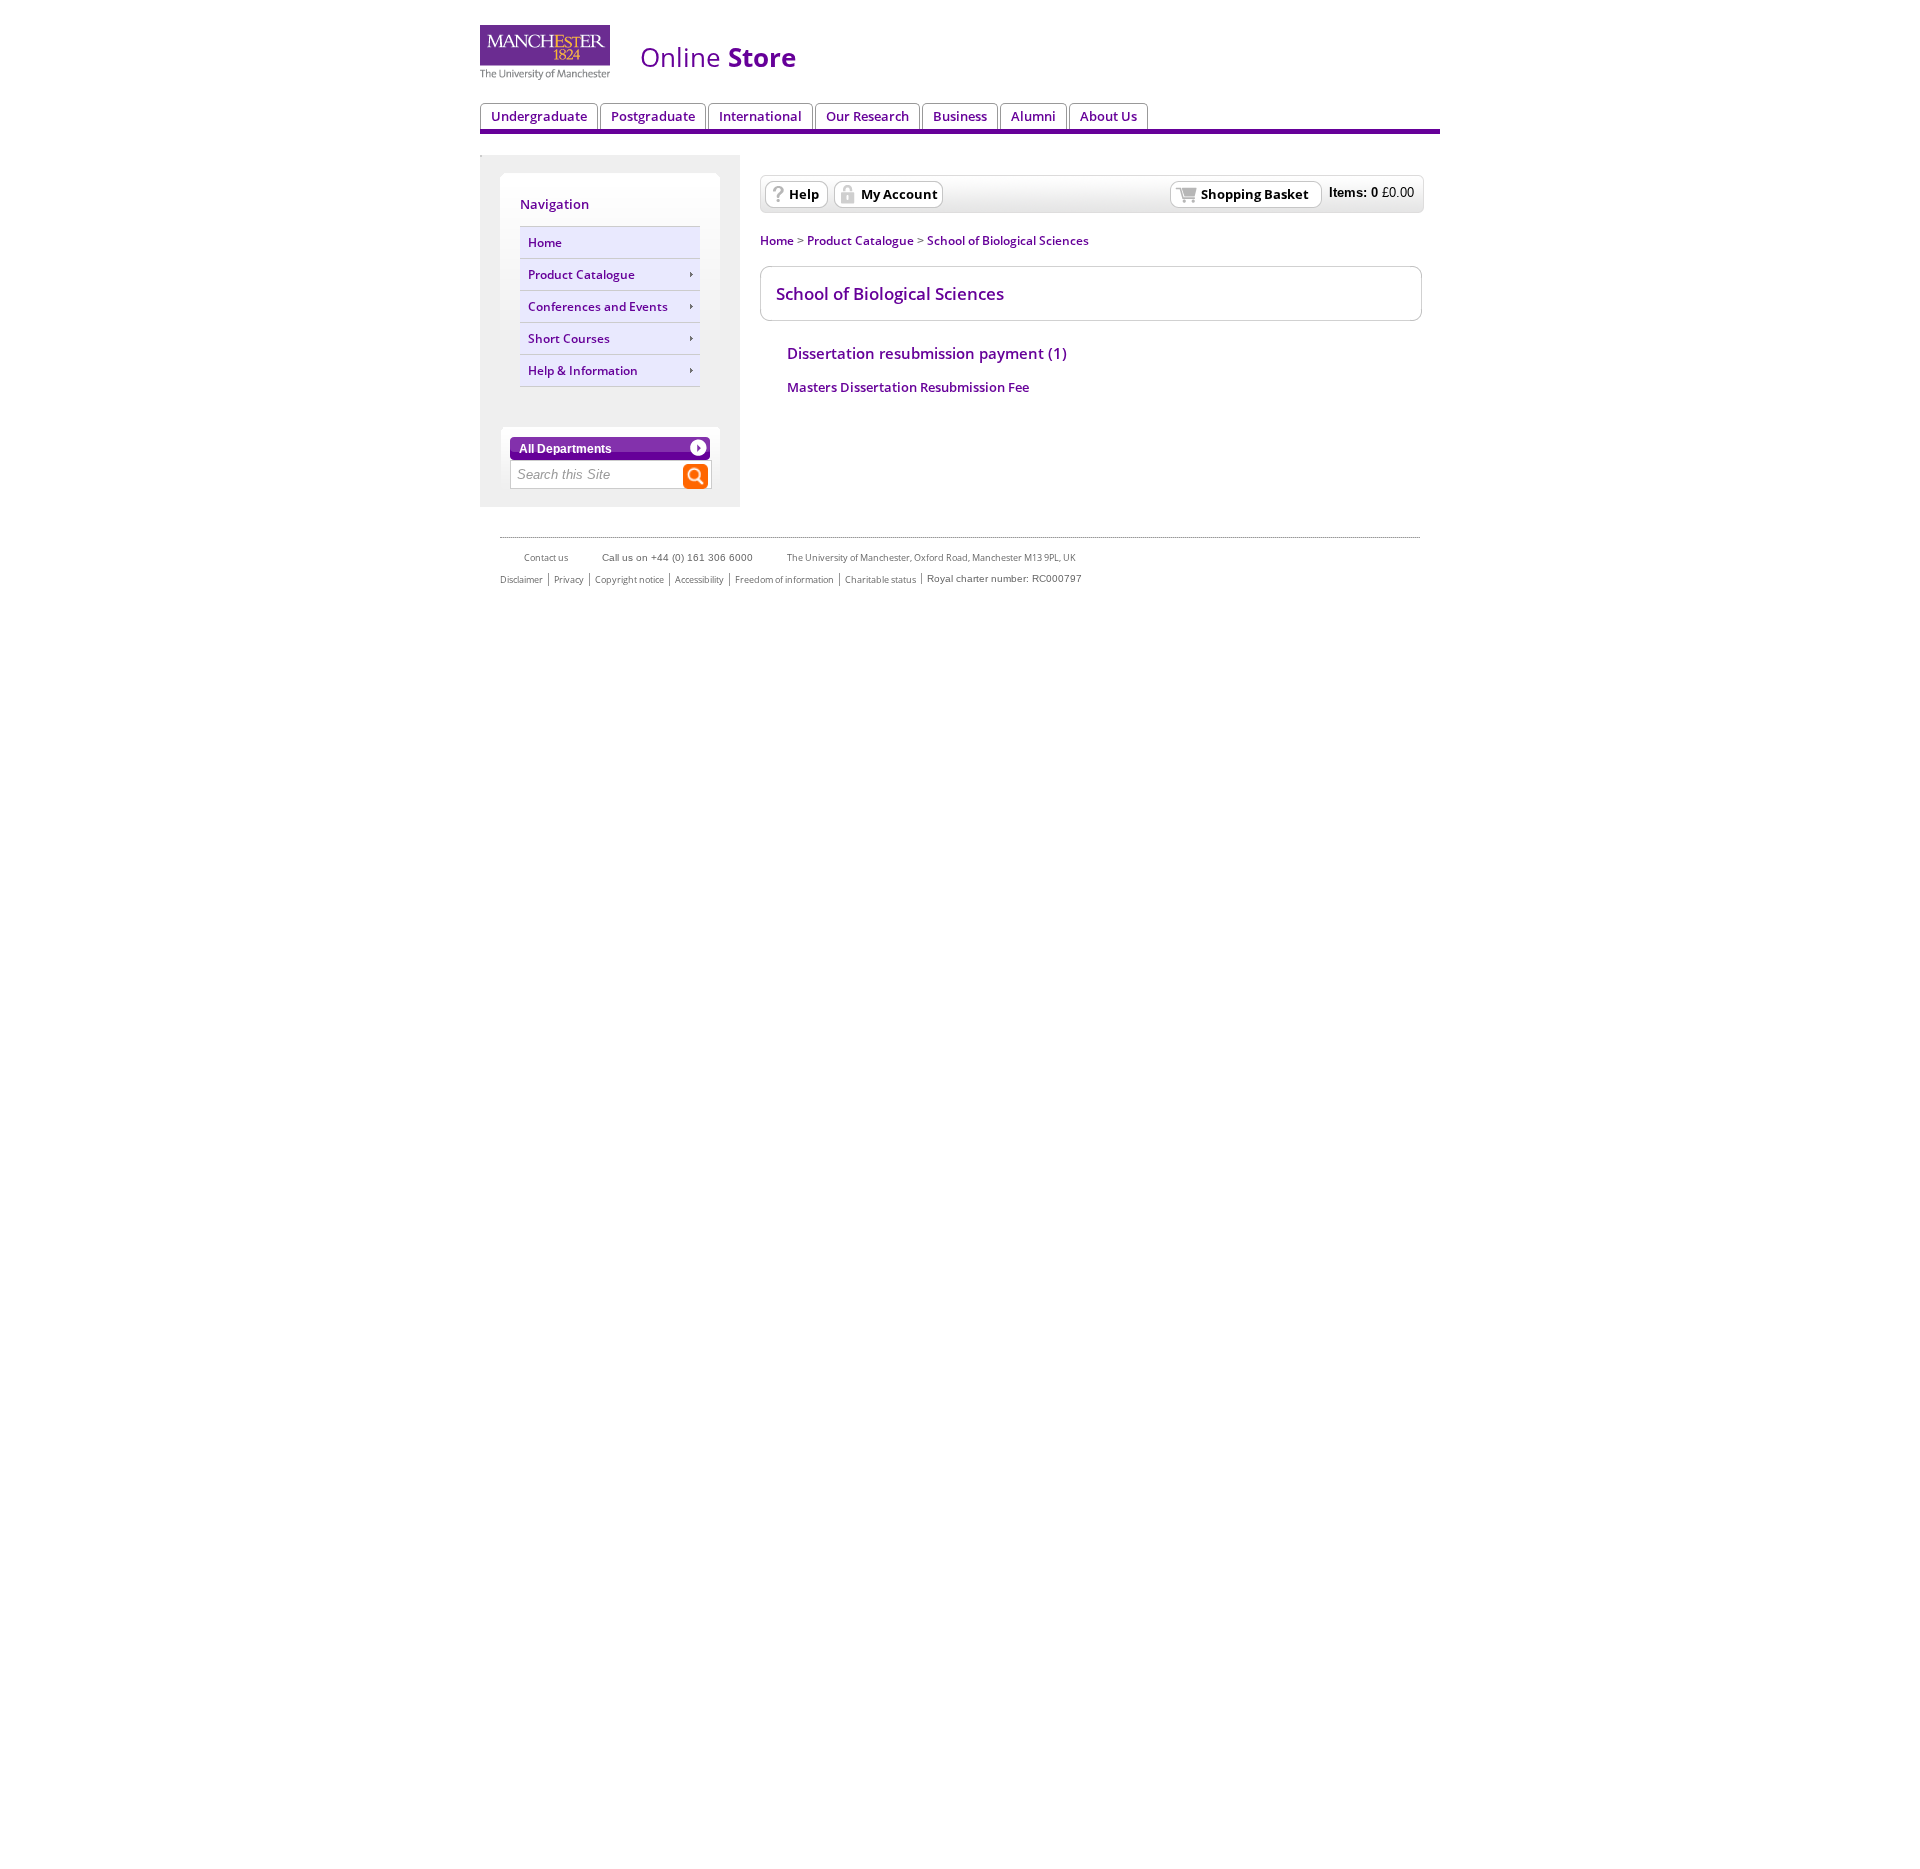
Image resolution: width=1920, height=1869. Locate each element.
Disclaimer (521, 579)
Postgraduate (653, 116)
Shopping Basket (1255, 194)
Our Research (867, 116)
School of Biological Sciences (1008, 240)
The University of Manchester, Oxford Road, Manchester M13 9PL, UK (931, 557)
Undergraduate (539, 116)
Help (804, 194)
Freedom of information (784, 579)
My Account (899, 194)
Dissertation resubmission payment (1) (927, 353)
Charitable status (880, 579)
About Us (1108, 116)
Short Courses (569, 338)
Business (960, 116)
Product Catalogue (581, 274)
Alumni (1033, 116)
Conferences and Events (598, 306)
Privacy (569, 579)
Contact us (546, 557)
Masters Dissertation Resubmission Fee (908, 387)
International (760, 116)
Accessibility (699, 579)
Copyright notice (629, 579)
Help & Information (583, 370)
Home (545, 242)
